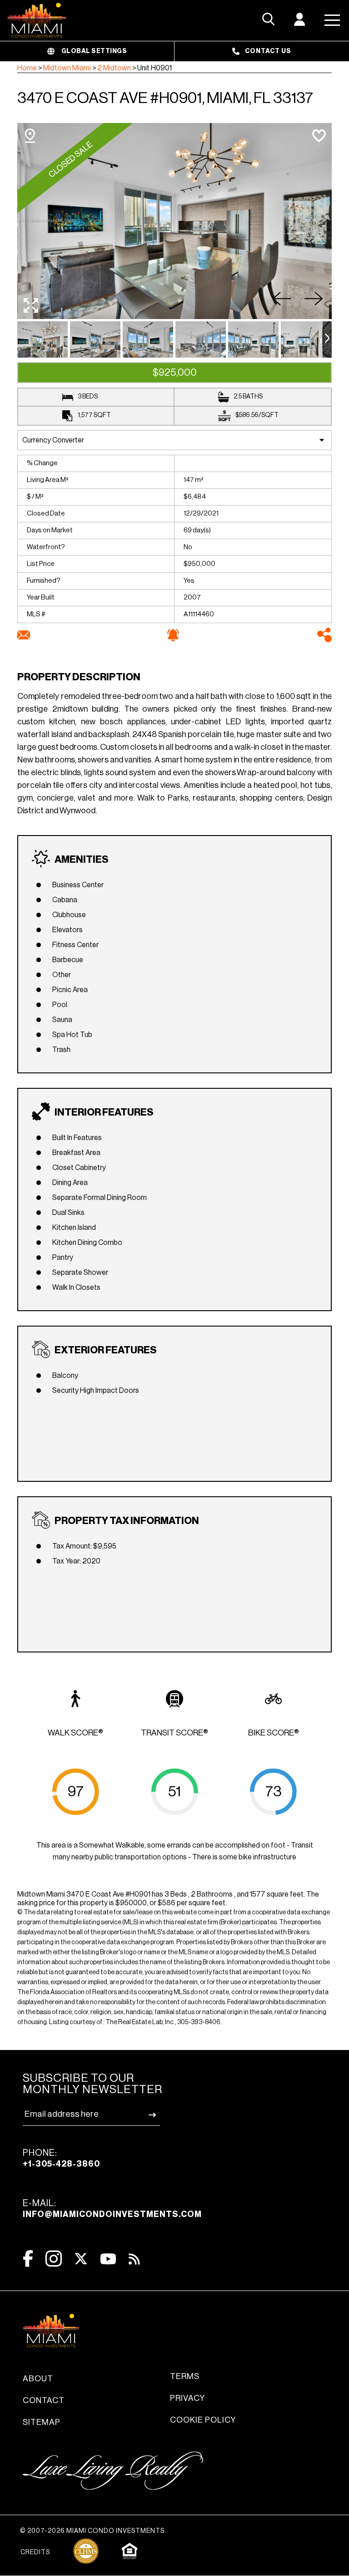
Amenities (82, 860)
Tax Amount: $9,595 (84, 1546)
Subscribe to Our (92, 2084)
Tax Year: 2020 (76, 1561)
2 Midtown (114, 68)
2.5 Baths (248, 397)
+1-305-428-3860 (61, 2164)
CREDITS (35, 2552)
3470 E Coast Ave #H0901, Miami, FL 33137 (165, 98)
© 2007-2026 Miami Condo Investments (92, 2531)
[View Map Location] (30, 136)
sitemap (42, 2422)
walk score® (75, 1733)
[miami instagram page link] (54, 2259)
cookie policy (203, 2420)
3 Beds (88, 397)
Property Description (79, 677)
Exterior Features (106, 1350)
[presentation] (327, 339)
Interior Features (104, 1112)
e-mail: (112, 2209)
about (38, 2379)
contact (44, 2400)
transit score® (174, 1733)
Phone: (61, 2158)
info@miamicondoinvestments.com (112, 2214)
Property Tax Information (127, 1521)
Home (27, 68)
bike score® (274, 1733)
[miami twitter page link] (81, 2259)
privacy (187, 2398)
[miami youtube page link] (108, 2259)
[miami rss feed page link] (134, 2258)
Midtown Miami (67, 68)
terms (185, 2376)
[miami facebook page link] (28, 2259)
